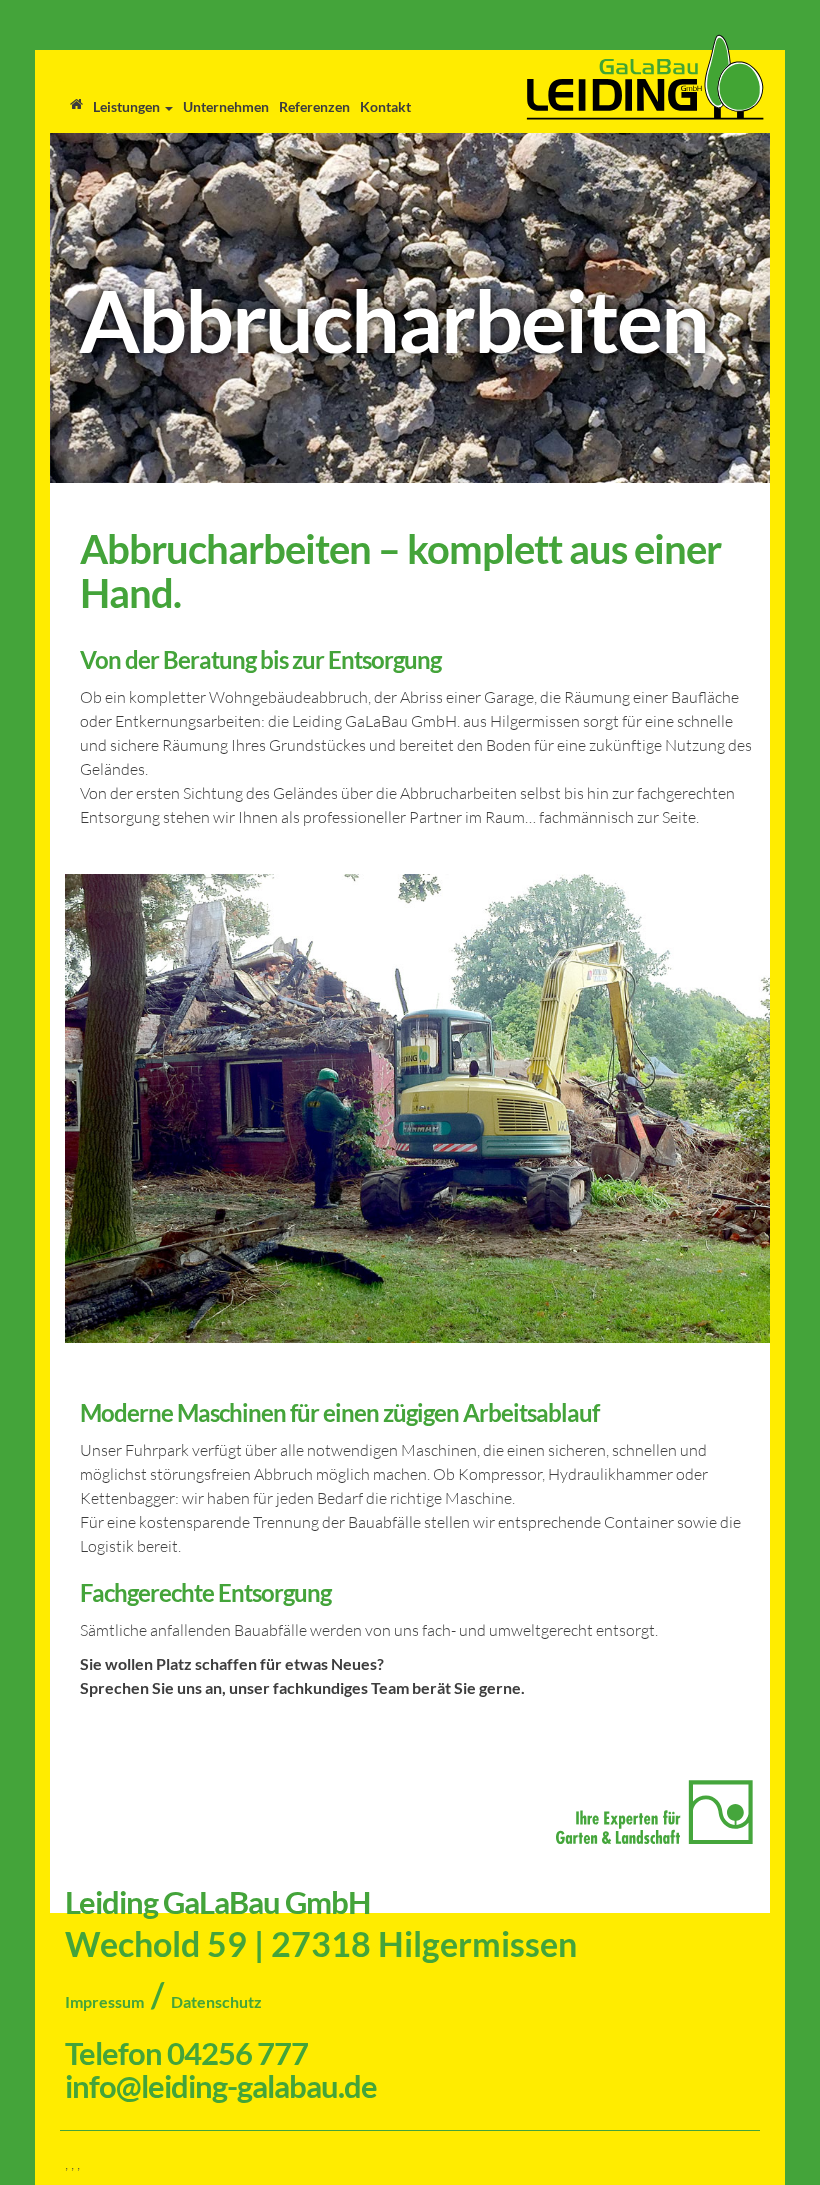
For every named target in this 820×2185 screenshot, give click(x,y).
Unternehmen (226, 106)
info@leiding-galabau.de (221, 2086)
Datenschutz (216, 2001)
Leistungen (128, 106)
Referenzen (314, 106)
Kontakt (385, 106)
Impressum (104, 2001)
